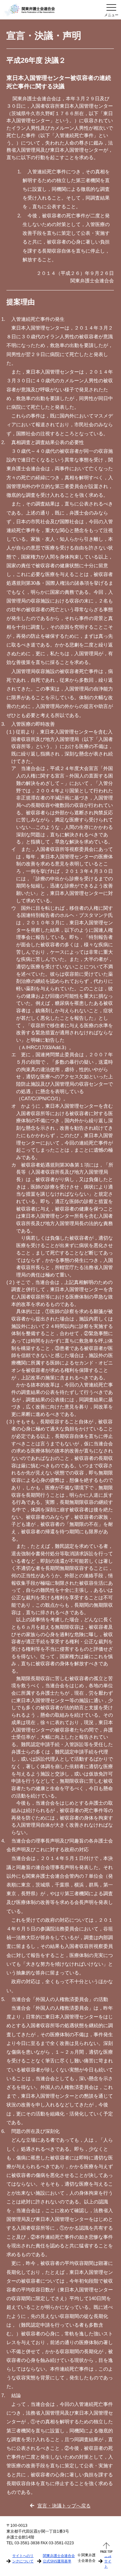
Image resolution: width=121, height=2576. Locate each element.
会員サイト (108, 2561)
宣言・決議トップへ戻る (64, 2506)
